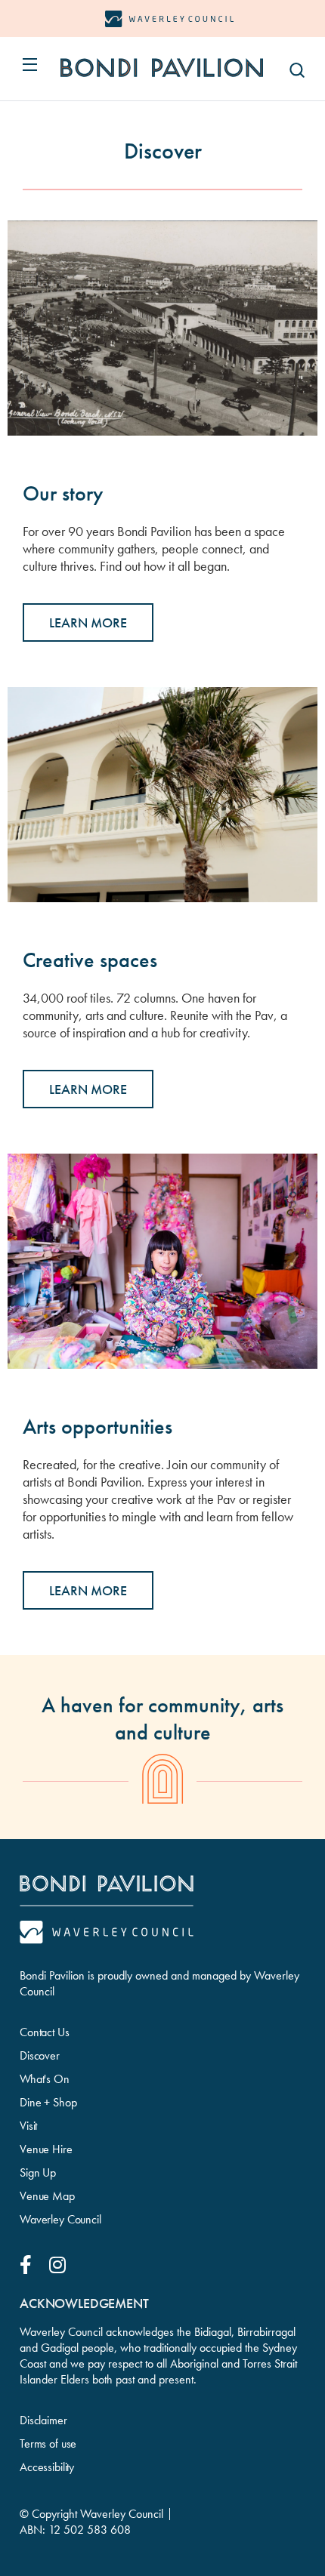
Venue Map (47, 2196)
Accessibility (47, 2467)
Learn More (88, 622)
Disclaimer (43, 2420)
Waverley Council (60, 2219)
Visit (28, 2126)
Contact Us (45, 2032)
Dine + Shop (48, 2102)
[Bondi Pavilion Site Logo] (162, 68)
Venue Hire (46, 2149)
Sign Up (38, 2172)
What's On (45, 2079)
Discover (40, 2055)
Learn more (88, 1089)
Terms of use (48, 2444)
